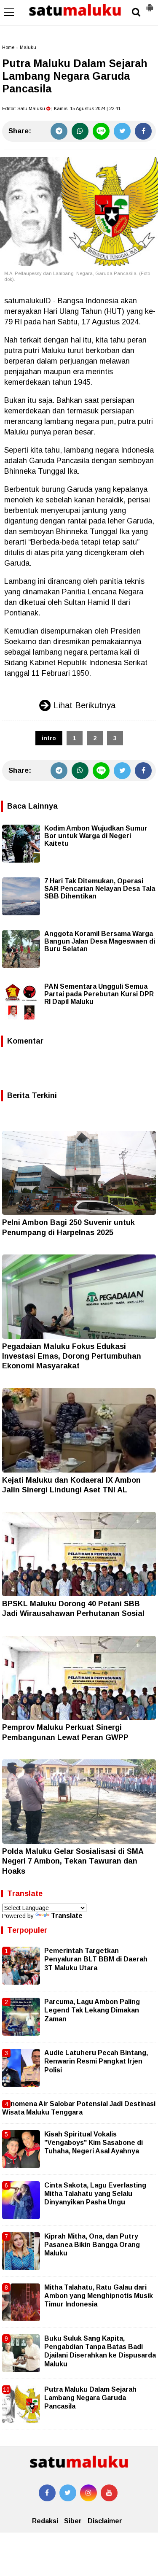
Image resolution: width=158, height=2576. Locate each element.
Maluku (28, 47)
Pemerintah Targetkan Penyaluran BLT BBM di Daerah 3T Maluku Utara (96, 1959)
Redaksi (45, 2521)
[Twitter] (122, 131)
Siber (73, 2521)
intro (49, 738)
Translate (67, 1916)
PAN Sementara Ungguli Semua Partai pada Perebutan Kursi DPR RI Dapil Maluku (99, 994)
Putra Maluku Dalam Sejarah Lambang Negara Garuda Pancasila (90, 2398)
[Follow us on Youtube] (109, 2493)
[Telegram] (59, 131)
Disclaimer (105, 2521)
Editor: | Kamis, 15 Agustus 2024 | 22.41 (61, 108)
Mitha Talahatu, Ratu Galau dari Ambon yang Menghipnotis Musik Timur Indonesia (99, 2296)
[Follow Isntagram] (88, 2493)
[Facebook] (143, 131)
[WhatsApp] (80, 131)
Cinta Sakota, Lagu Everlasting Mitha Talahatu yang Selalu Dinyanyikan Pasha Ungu (95, 2194)
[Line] (101, 131)
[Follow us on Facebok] (47, 2493)
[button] (150, 4)
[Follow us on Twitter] (68, 2493)
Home (8, 47)
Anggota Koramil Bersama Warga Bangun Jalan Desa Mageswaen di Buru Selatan (100, 941)
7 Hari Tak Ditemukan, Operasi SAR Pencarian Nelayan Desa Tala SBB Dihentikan (100, 889)
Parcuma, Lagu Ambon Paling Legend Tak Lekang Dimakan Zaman (92, 2010)
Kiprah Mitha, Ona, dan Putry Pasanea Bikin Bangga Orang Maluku (92, 2245)
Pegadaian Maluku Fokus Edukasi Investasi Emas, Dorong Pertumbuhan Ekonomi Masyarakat (72, 1356)
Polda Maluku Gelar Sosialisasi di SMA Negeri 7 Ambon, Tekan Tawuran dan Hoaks (73, 1861)
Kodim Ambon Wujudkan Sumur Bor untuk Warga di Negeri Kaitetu (96, 836)
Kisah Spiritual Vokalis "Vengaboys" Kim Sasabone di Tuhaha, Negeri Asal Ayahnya (94, 2143)
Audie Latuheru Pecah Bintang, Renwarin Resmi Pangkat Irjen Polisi (96, 2061)
